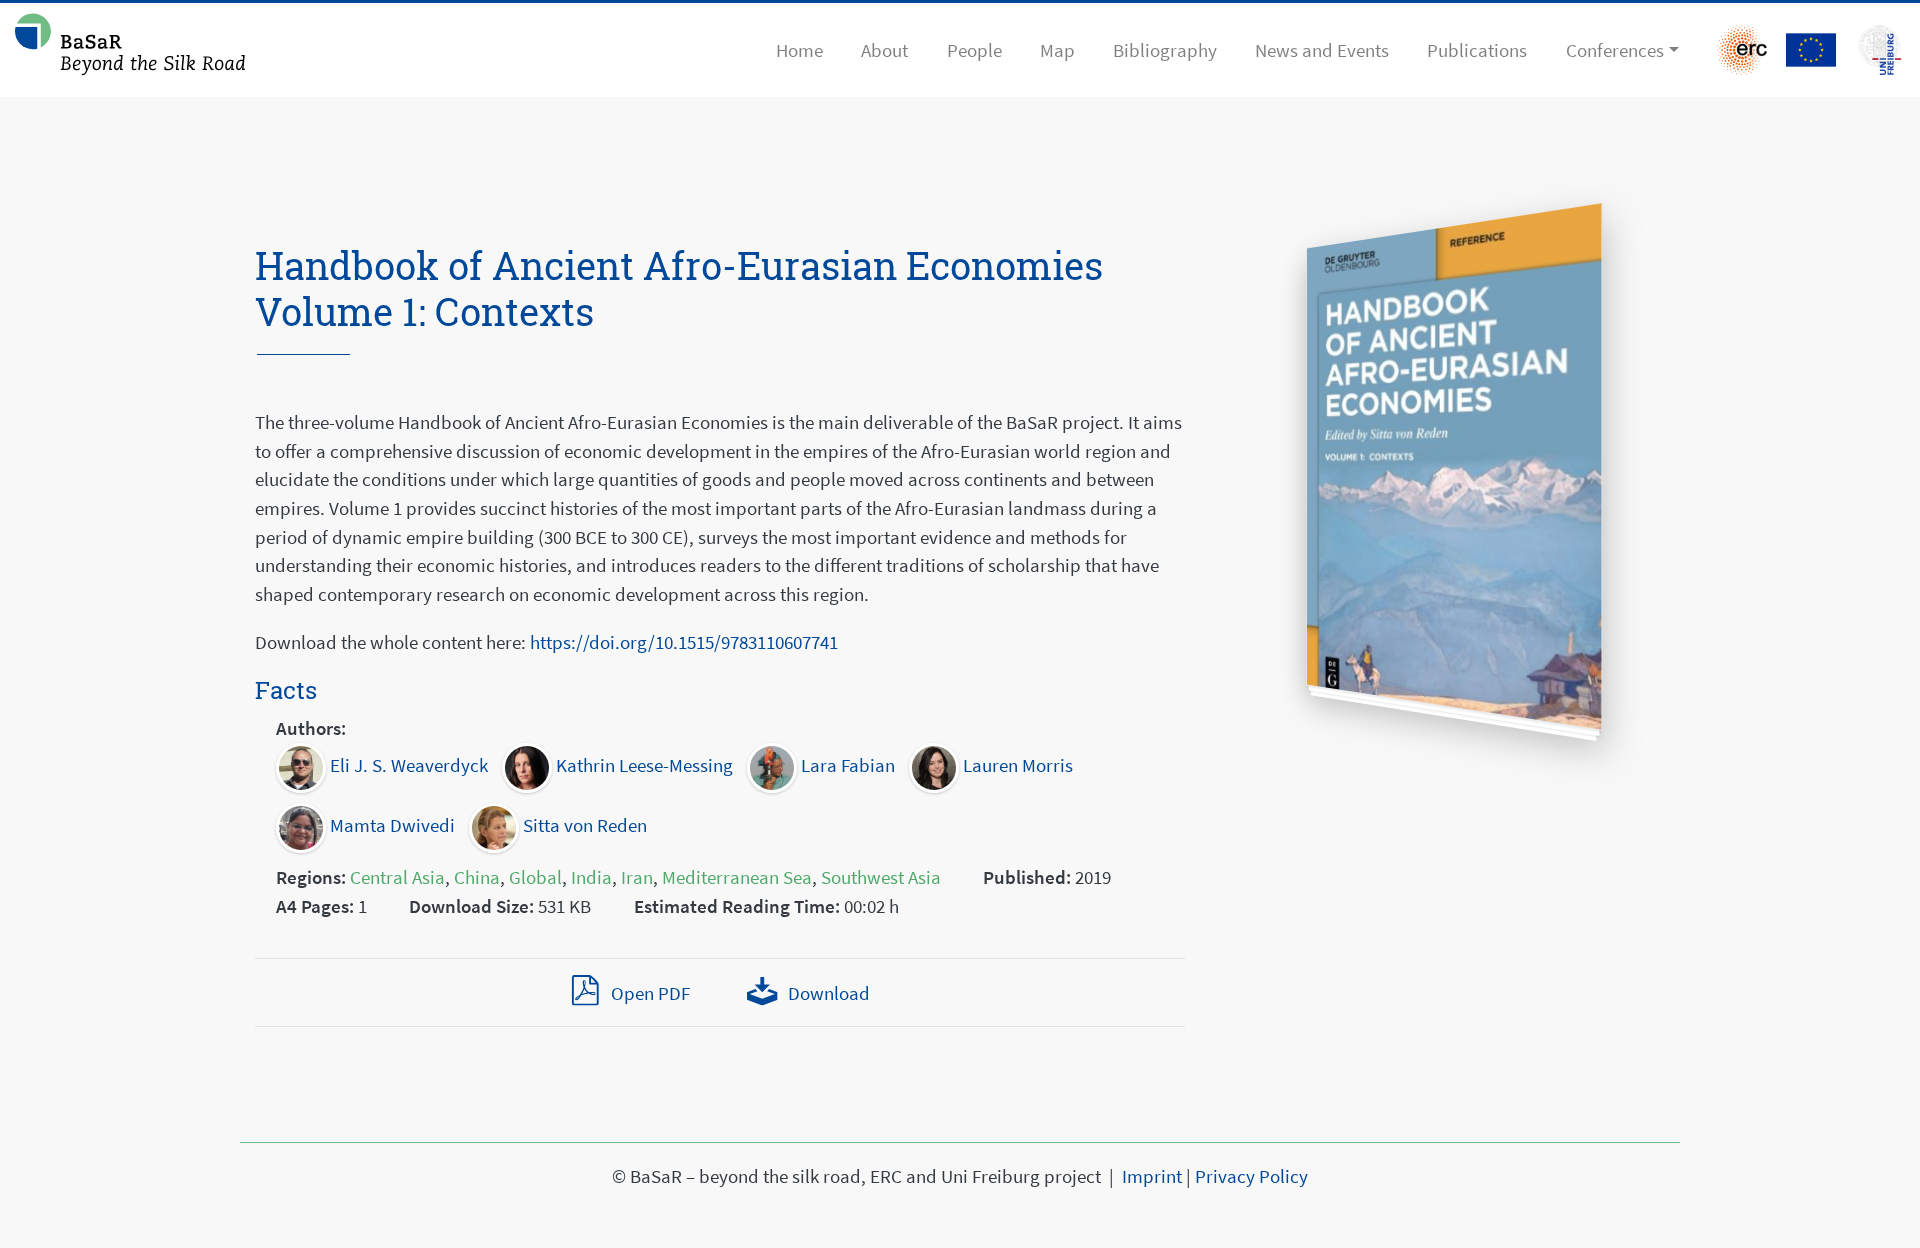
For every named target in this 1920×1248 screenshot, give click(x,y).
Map (1057, 50)
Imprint (1152, 1176)
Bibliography (1165, 50)
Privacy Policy (1251, 1176)
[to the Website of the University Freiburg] (1811, 50)
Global (535, 877)
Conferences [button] (1615, 50)
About (884, 50)
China (477, 877)
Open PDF (650, 993)
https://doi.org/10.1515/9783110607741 (684, 642)
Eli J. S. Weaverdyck (407, 765)
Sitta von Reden (583, 825)
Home (799, 50)
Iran (637, 877)
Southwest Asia (881, 877)
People (974, 50)
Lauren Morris (1016, 765)
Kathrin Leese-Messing (642, 765)
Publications (1477, 50)
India (591, 877)
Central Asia (397, 877)
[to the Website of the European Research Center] (1742, 50)
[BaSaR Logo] (130, 50)
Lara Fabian (846, 765)
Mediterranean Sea (737, 877)
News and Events (1322, 50)
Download (826, 993)
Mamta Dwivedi (390, 825)
